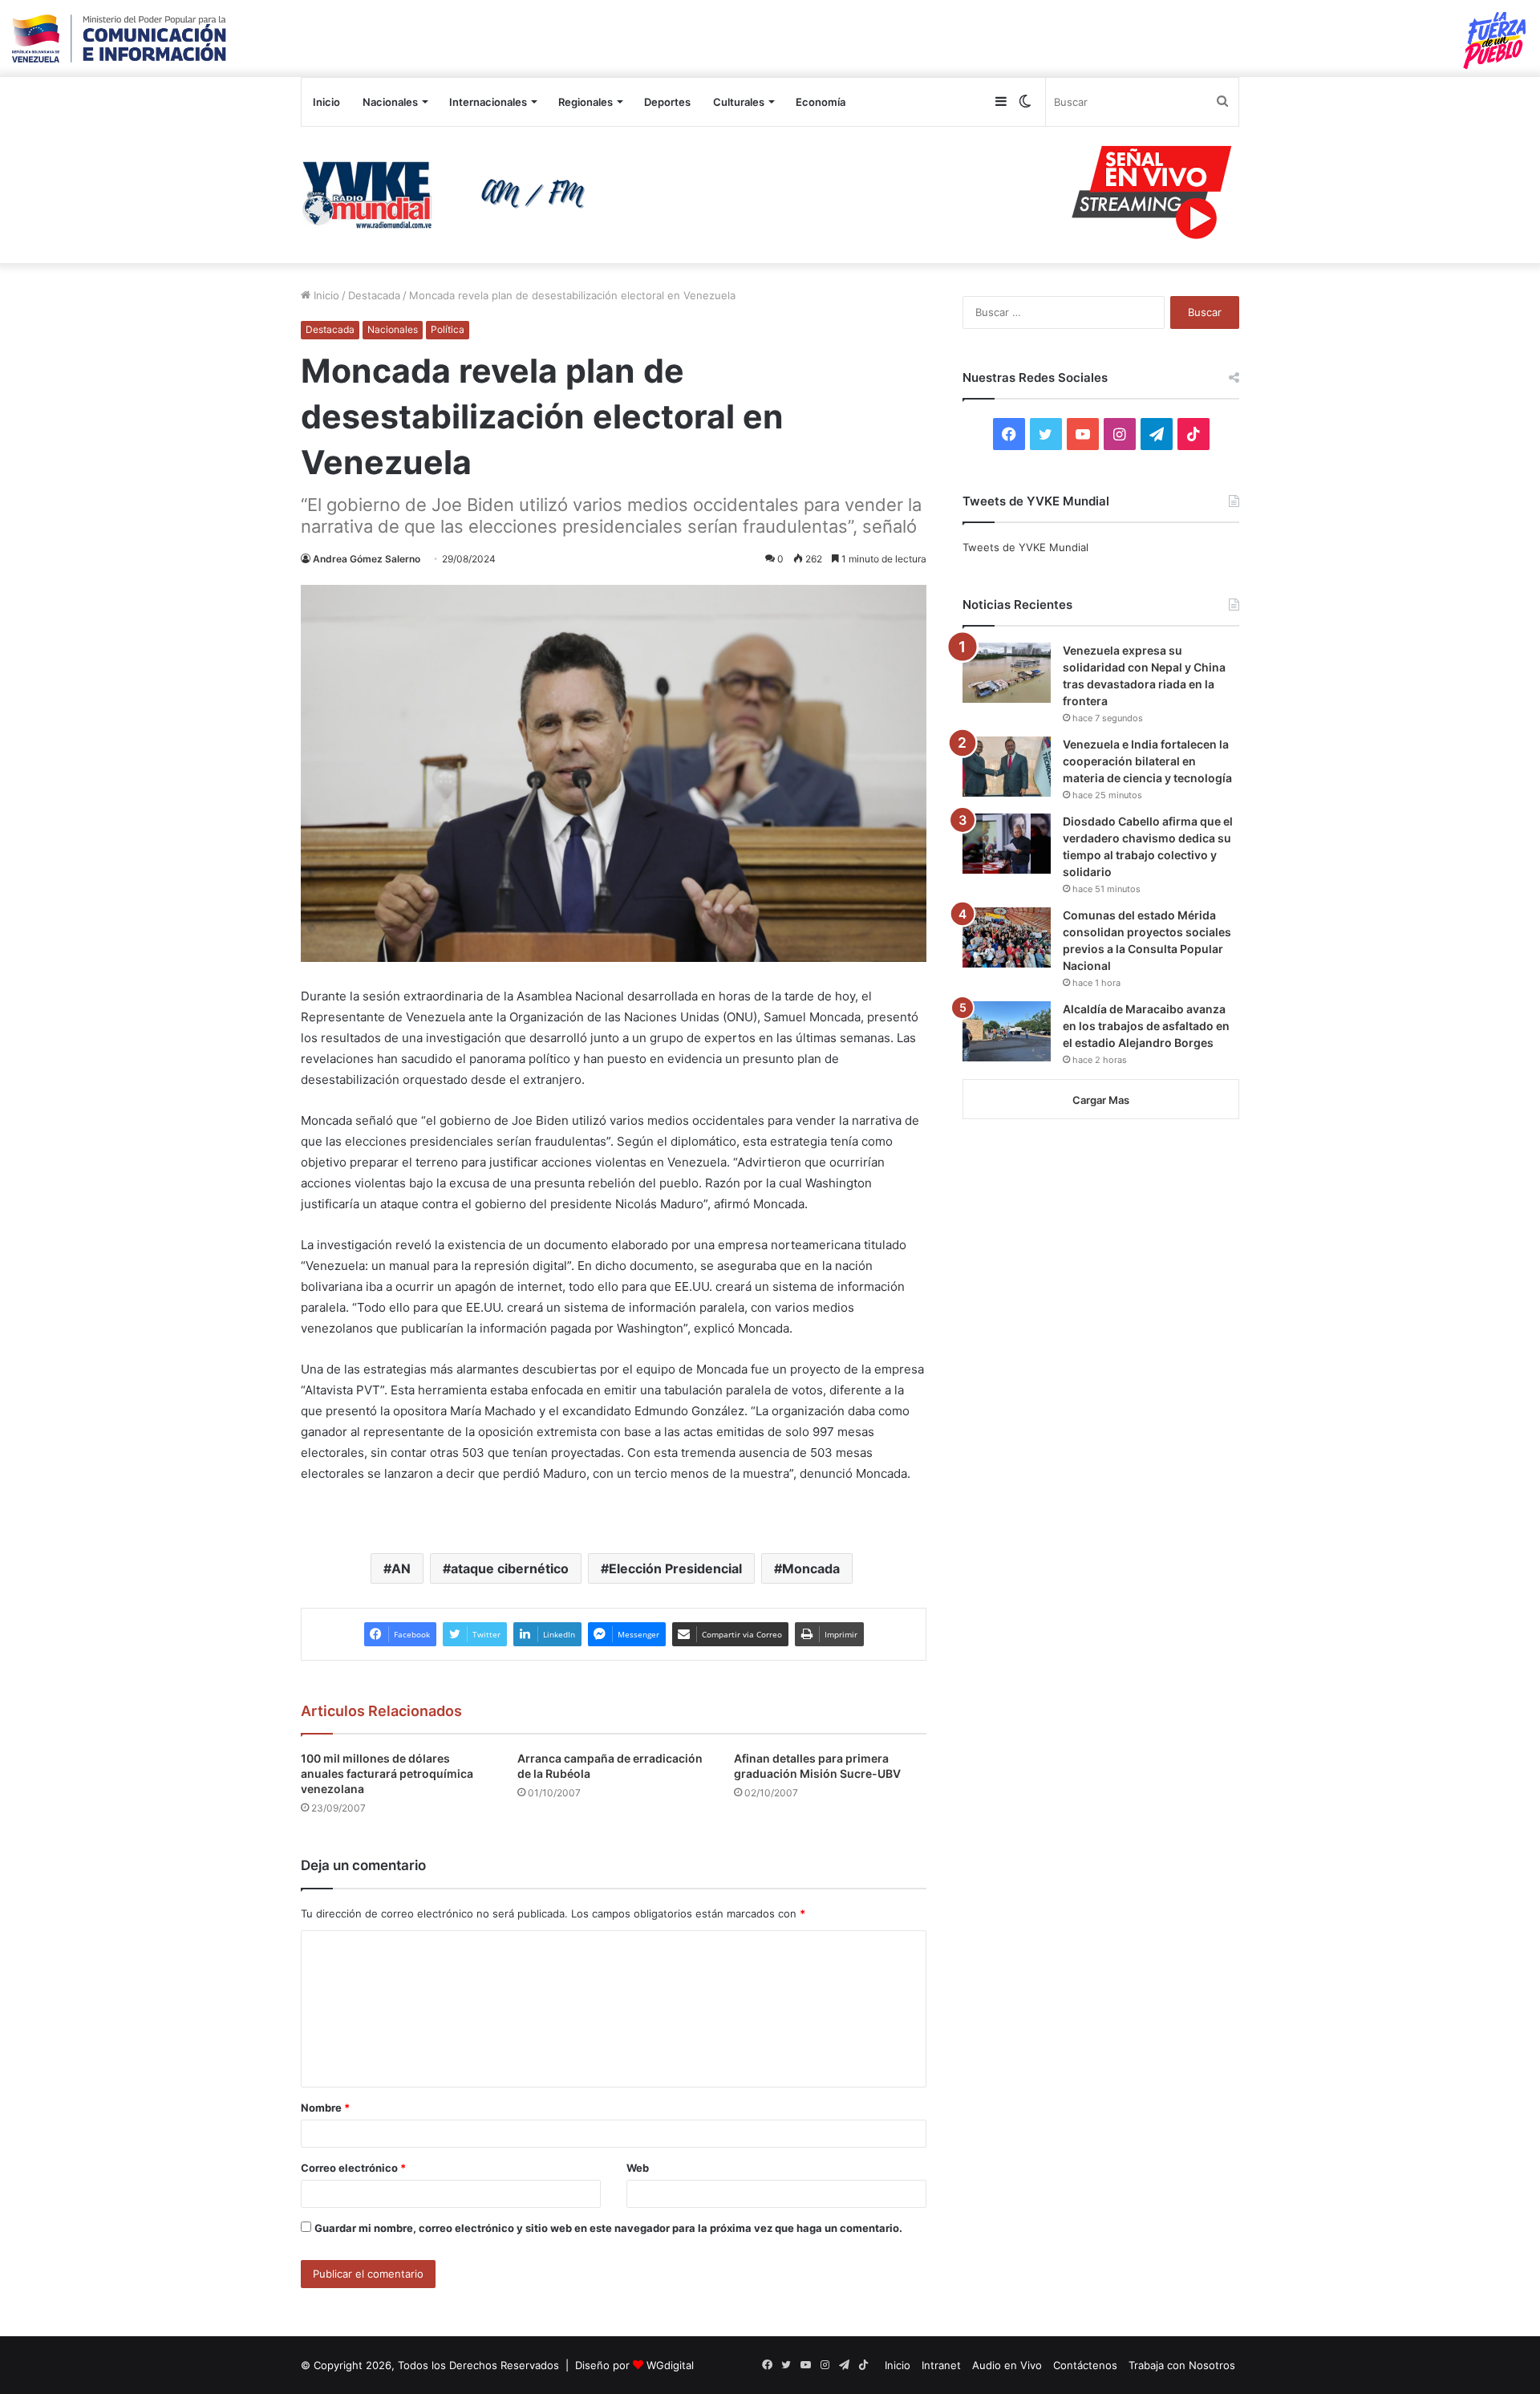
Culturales (739, 102)
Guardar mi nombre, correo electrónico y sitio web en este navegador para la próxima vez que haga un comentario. (608, 2228)
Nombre (325, 2108)
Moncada (811, 1568)
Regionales (586, 102)
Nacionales (390, 102)
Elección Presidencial (675, 1568)
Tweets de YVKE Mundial (1025, 547)
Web (638, 2168)
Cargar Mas (1101, 1100)
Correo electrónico (353, 2168)
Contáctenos (1085, 2365)
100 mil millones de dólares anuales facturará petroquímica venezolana (387, 1773)
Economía (821, 102)
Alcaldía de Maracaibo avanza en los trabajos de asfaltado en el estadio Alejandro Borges (1146, 1026)
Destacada (374, 295)
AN (401, 1568)
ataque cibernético (510, 1568)
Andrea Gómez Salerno (367, 559)
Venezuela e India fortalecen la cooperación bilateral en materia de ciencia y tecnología (1147, 761)
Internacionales (488, 102)
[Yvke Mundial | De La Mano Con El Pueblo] (449, 195)
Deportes (667, 102)
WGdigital (670, 2365)
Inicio (326, 102)
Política (448, 329)
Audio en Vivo (1007, 2365)
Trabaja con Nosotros (1182, 2365)
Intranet (941, 2365)
